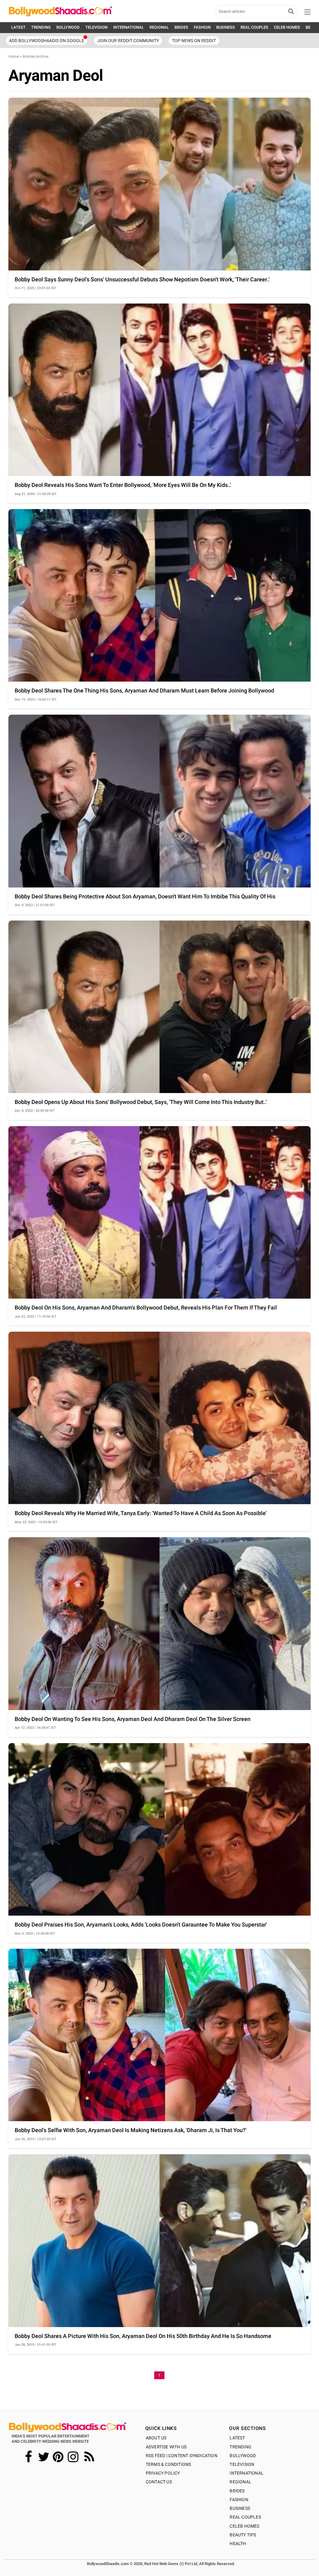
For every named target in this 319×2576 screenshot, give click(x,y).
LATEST (18, 27)
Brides (237, 2491)
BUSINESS (226, 27)
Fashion (239, 2500)
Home (14, 56)
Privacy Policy (163, 2473)
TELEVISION (96, 27)
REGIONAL (159, 27)
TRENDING (41, 27)
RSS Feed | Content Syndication (182, 2456)
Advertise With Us (166, 2447)
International (247, 2473)
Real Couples (245, 2517)
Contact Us (159, 2482)
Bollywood (243, 2456)
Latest (237, 2438)
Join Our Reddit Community (128, 41)
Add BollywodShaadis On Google (47, 41)
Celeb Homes (244, 2526)
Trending (240, 2447)
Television (242, 2464)
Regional (240, 2482)
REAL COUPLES (254, 27)
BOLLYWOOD (68, 27)
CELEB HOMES (287, 27)
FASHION (202, 27)
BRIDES (181, 27)
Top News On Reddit (194, 41)
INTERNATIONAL (129, 27)
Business (240, 2508)
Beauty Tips (243, 2535)
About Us (156, 2438)
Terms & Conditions (169, 2464)
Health (238, 2544)
